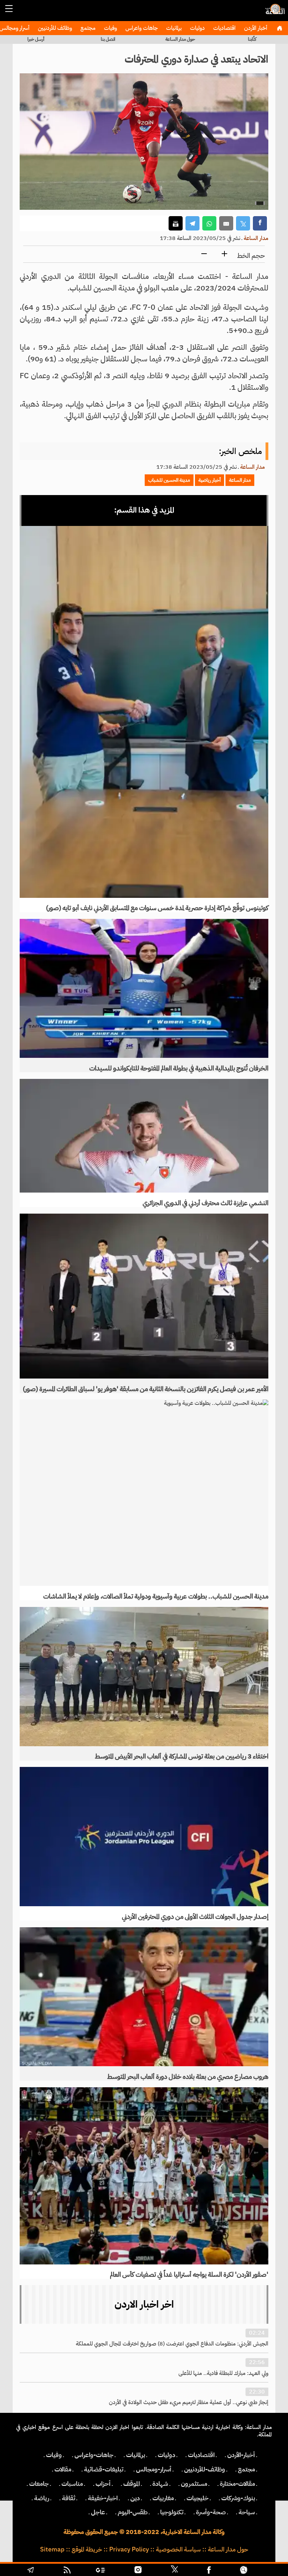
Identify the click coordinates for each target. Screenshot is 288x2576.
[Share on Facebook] (260, 223)
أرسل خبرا (36, 39)
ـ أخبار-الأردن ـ (241, 2455)
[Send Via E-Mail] (226, 223)
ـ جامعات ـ (39, 2484)
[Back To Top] (267, 2571)
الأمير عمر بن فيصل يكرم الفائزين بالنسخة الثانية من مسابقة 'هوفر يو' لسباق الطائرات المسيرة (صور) (146, 1389)
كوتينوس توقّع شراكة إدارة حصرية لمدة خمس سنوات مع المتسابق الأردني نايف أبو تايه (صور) (157, 908)
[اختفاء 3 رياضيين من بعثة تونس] (144, 1676)
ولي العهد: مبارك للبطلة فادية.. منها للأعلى (223, 2373)
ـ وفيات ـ (54, 2455)
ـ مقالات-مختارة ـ (237, 2484)
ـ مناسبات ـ (72, 2484)
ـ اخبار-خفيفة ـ (103, 2498)
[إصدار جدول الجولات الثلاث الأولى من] (144, 1836)
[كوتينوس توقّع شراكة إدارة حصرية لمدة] (144, 712)
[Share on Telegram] (192, 223)
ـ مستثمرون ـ (194, 2484)
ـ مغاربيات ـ (163, 2498)
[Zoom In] (224, 254)
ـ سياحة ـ (247, 2512)
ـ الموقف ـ (132, 2484)
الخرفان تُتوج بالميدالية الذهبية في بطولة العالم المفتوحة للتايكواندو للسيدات (179, 1068)
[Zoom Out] (204, 254)
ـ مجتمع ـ (246, 2469)
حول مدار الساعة (180, 39)
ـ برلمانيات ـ (136, 2455)
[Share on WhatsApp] (209, 223)
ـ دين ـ (135, 2498)
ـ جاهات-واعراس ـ (94, 2455)
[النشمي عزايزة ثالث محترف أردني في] (144, 1136)
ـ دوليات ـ (166, 2455)
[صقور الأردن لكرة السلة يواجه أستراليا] (144, 2176)
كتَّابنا (252, 39)
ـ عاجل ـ (98, 2512)
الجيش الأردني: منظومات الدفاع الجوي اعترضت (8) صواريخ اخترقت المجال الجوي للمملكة (172, 2344)
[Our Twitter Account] (174, 2571)
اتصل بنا (108, 39)
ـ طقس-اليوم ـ (133, 2512)
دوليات (197, 28)
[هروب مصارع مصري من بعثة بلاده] (144, 1997)
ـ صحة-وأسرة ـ (211, 2512)
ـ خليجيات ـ (198, 2498)
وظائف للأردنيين (54, 28)
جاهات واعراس (141, 28)
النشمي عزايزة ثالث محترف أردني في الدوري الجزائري (205, 1203)
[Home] (279, 28)
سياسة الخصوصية (178, 2549)
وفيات (110, 28)
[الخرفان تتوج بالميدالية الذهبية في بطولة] (144, 988)
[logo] (274, 12)
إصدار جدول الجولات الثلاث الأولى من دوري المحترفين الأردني (195, 1917)
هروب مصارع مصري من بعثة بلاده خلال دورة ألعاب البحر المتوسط (188, 2077)
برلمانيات (173, 28)
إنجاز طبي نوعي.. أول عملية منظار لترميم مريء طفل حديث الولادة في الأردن (189, 2402)
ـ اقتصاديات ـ (201, 2455)
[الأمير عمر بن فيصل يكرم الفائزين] (144, 1296)
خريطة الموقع (87, 2549)
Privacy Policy (129, 2549)
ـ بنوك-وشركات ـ (238, 2498)
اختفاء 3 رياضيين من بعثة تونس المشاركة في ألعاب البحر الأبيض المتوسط (182, 1756)
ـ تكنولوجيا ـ (172, 2512)
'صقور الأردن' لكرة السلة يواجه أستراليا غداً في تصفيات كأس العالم (189, 2275)
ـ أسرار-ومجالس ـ (154, 2469)
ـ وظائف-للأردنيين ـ (205, 2469)
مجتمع (87, 28)
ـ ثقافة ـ (68, 2498)
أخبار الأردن (255, 28)
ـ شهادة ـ (160, 2484)
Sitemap (52, 2549)
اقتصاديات (224, 28)
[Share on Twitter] (243, 223)
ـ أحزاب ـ (103, 2484)
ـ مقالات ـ (63, 2469)
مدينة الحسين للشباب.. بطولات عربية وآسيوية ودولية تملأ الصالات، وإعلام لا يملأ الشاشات (156, 1596)
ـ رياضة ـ (42, 2498)
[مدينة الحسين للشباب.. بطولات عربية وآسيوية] (144, 1493)
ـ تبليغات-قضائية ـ (104, 2469)
